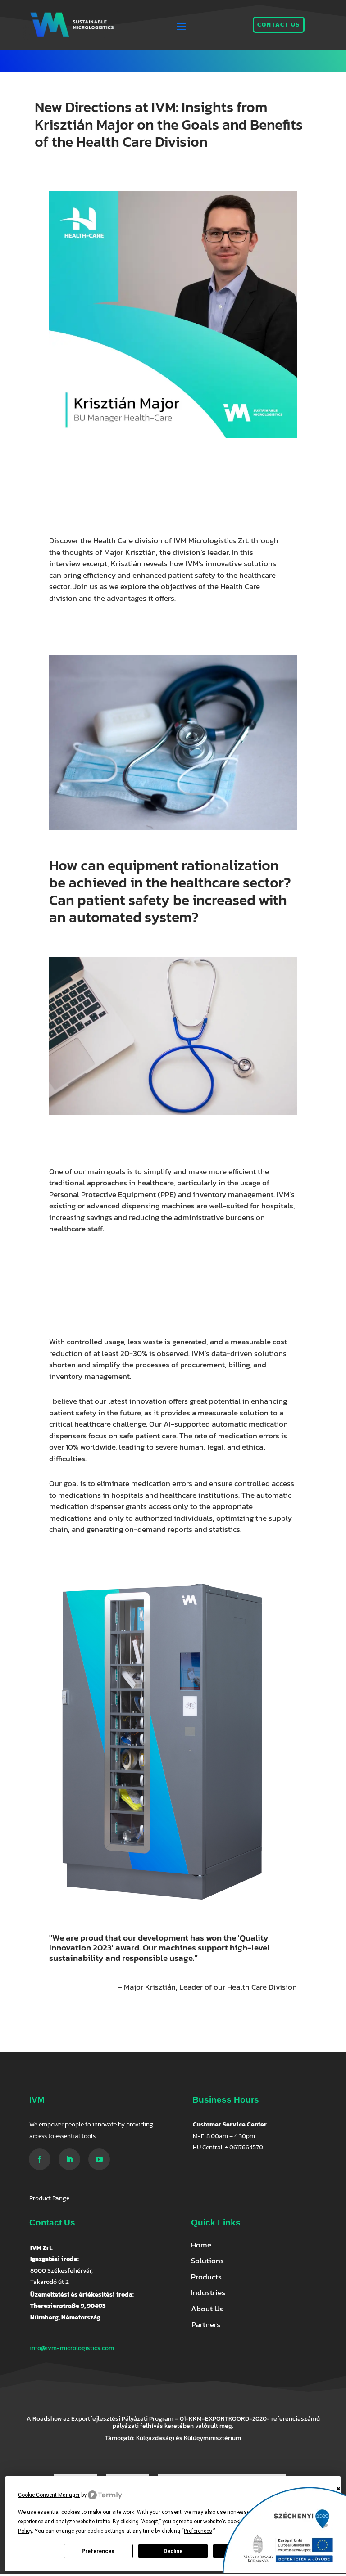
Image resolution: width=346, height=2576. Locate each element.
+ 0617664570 (244, 2147)
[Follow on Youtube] (99, 2159)
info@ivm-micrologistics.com (72, 2348)
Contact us (279, 25)
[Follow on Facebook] (40, 2159)
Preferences (98, 2551)
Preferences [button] (198, 2531)
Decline (173, 2551)
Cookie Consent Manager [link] (49, 2495)
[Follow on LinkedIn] (69, 2159)
